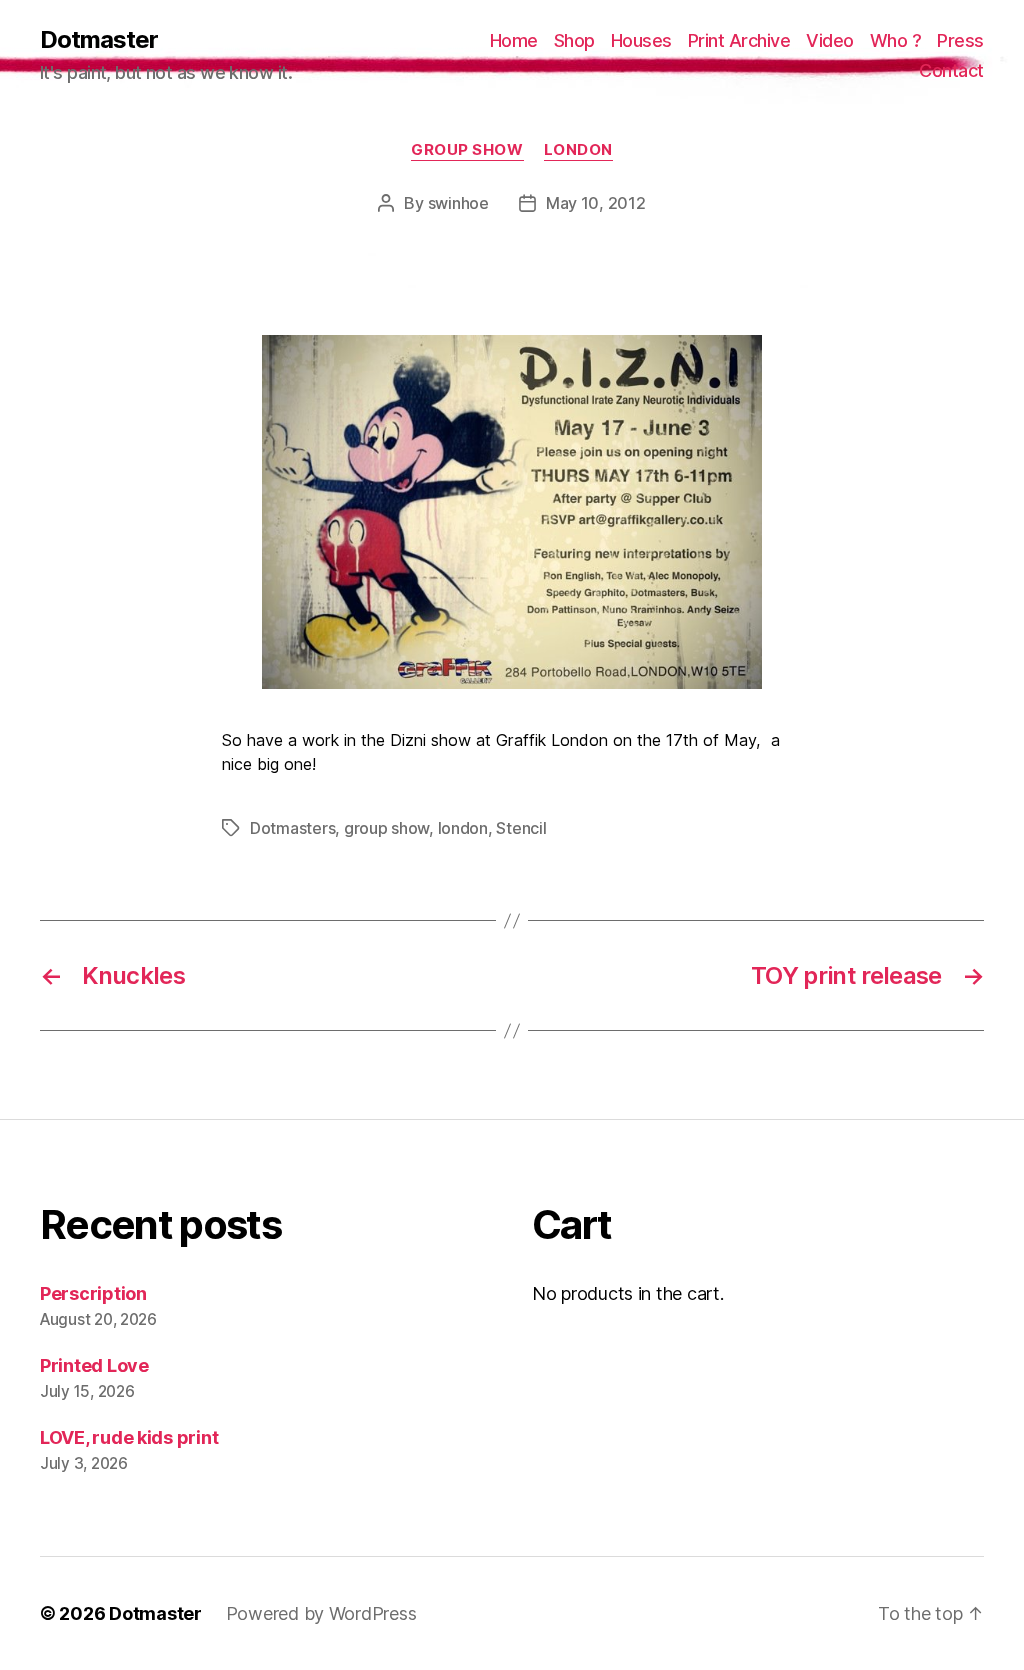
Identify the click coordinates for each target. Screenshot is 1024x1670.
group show (467, 150)
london (578, 150)
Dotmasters (292, 828)
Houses (641, 40)
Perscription (93, 1293)
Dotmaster (99, 40)
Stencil (521, 828)
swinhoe (458, 203)
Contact (951, 70)
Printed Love (94, 1365)
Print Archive (739, 40)
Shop (574, 40)
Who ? (896, 40)
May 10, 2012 (596, 203)
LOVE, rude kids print (129, 1437)
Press (960, 40)
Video (830, 40)
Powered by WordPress (321, 1613)
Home (514, 40)
